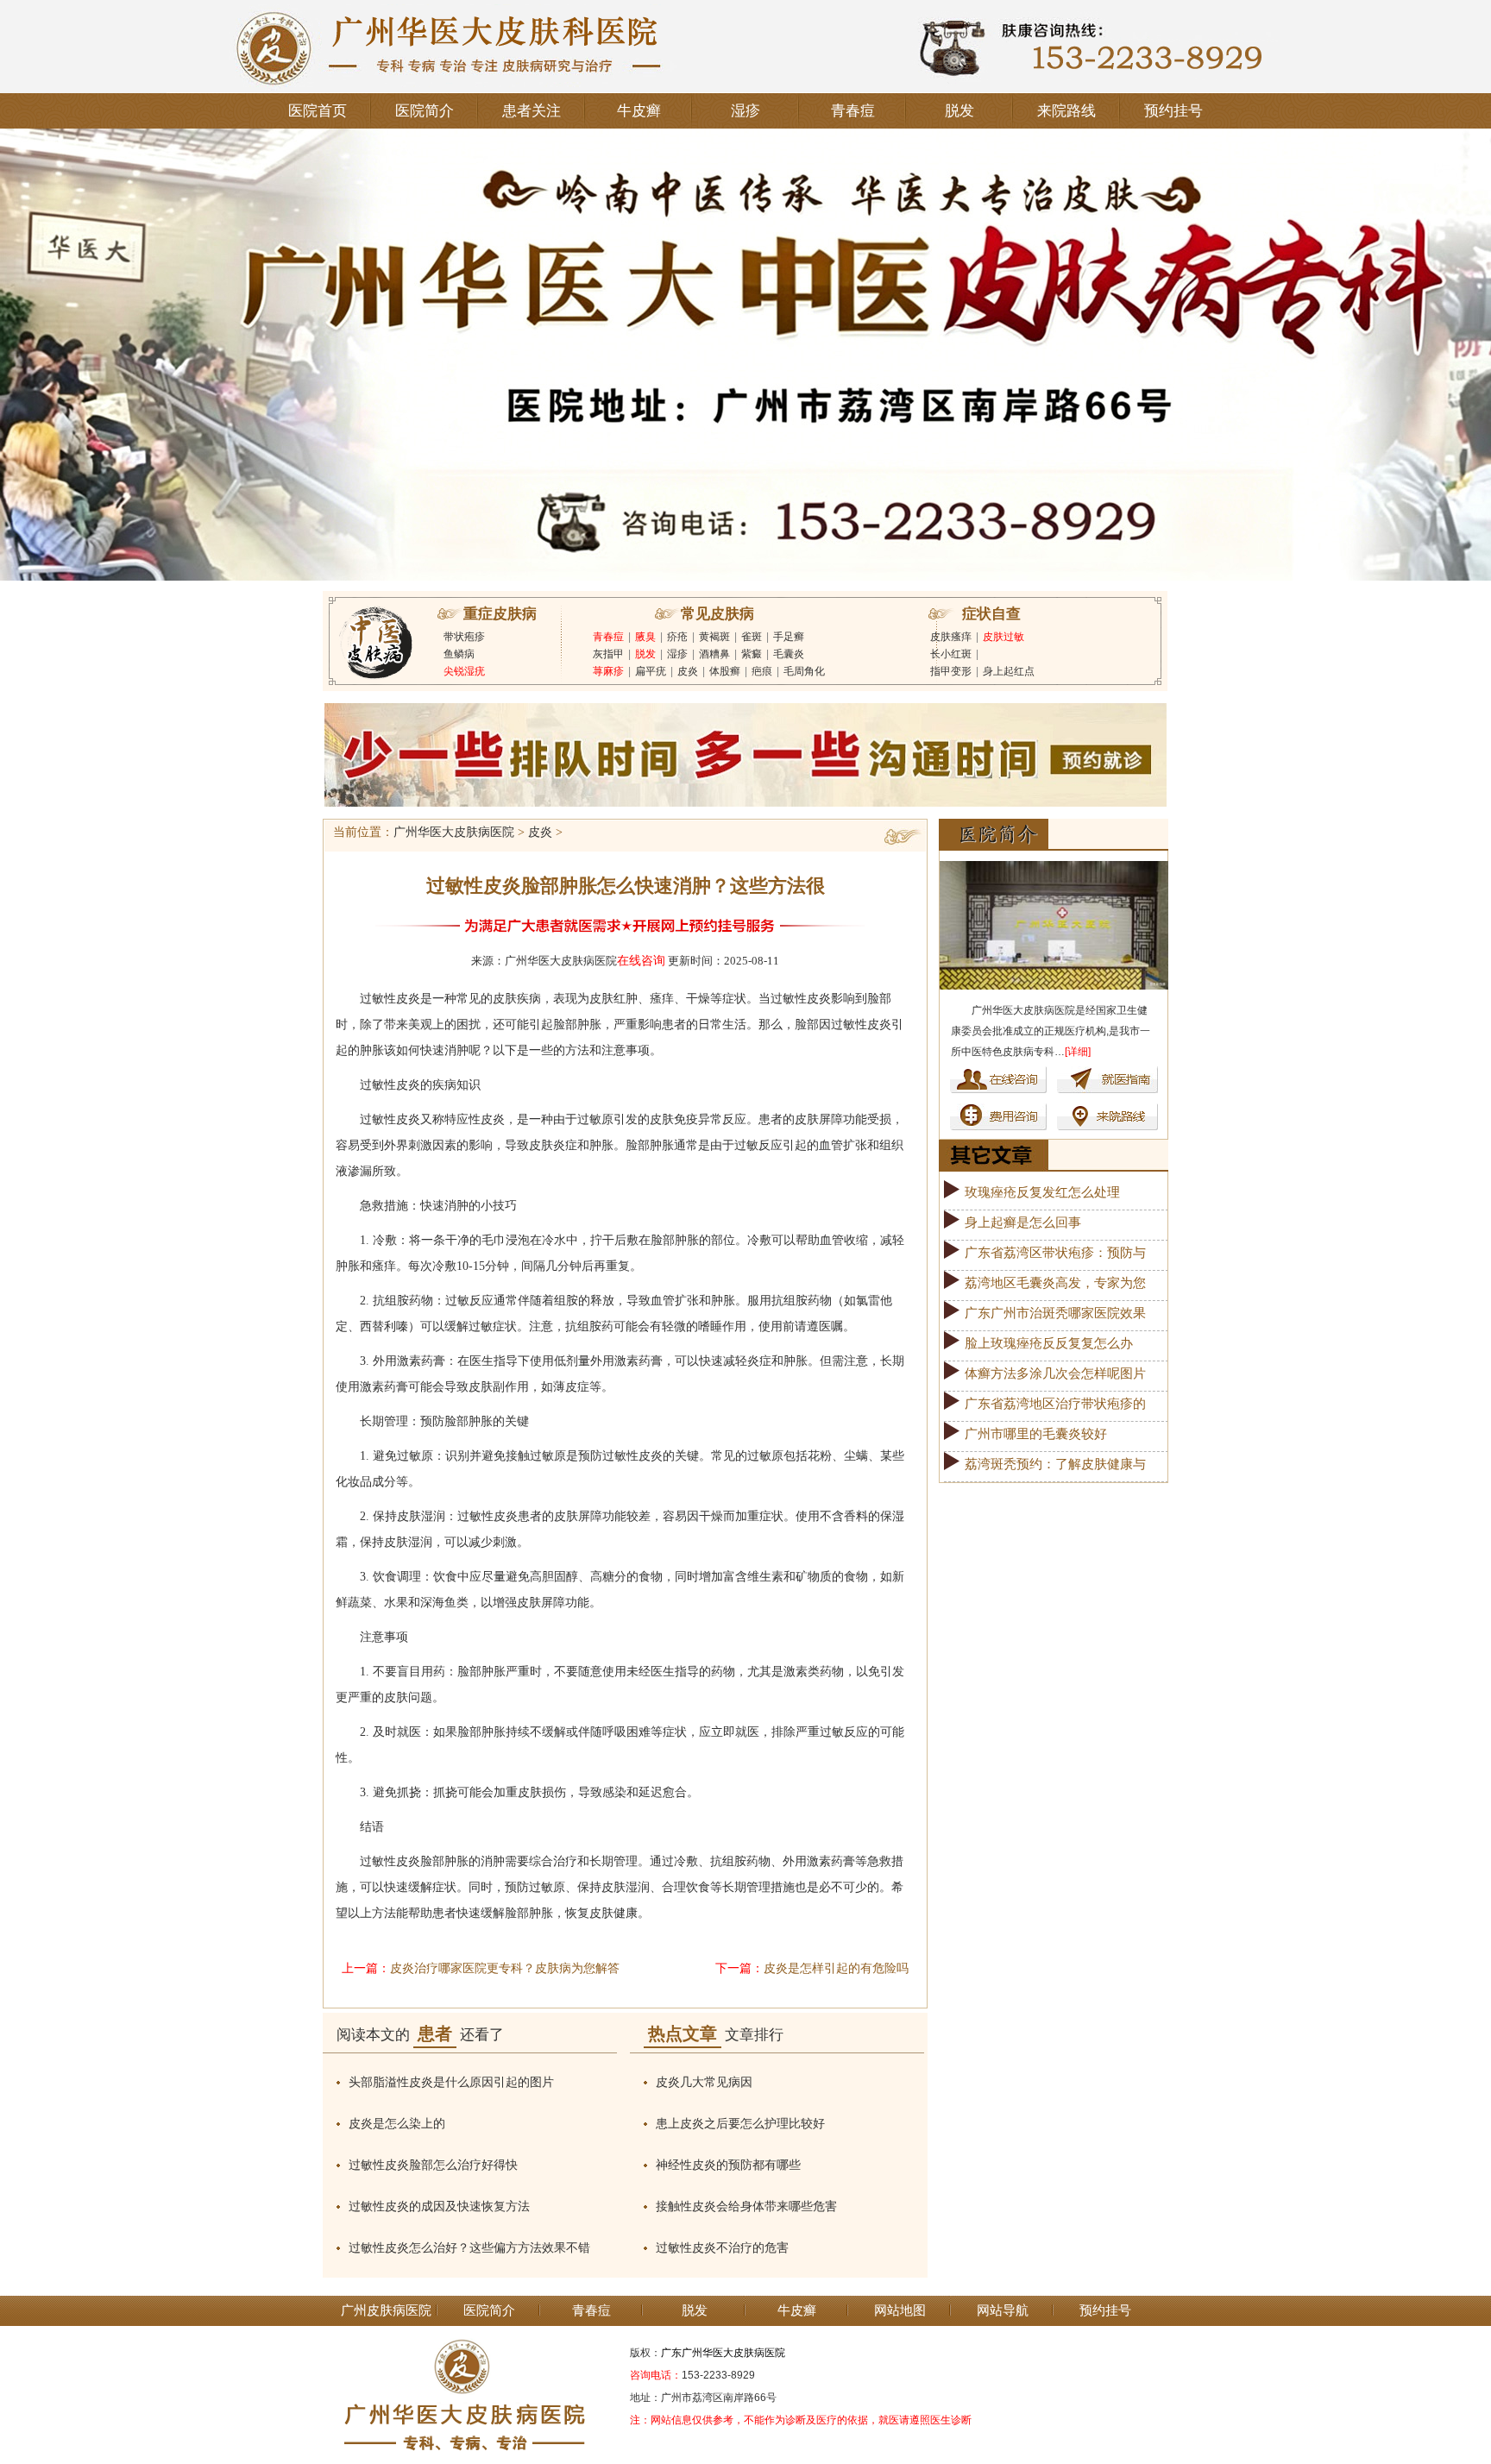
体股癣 (725, 671)
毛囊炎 (789, 654)
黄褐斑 (714, 637)
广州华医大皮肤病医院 (454, 832)
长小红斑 (951, 654)
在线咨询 (641, 961)
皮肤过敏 (1003, 637)
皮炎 (688, 671)
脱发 (959, 111)
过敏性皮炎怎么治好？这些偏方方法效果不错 (469, 2248)
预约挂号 (1173, 111)
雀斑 (752, 637)
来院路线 (1066, 111)
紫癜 (752, 654)
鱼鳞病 (459, 654)
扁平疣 (651, 671)
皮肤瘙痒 (951, 637)
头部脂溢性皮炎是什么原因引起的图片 (451, 2082)
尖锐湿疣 (464, 671)
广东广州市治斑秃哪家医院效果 (1055, 1313)
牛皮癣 (639, 111)
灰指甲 (608, 654)
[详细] (1078, 1052)
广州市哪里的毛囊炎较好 (1036, 1434)
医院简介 (425, 111)
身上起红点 (1009, 671)
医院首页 (318, 111)
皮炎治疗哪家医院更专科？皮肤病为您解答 (505, 1968)
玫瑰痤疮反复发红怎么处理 (1042, 1192)
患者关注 (532, 111)
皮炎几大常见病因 (704, 2082)
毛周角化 (804, 671)
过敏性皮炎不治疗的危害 (722, 2248)
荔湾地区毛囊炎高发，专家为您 (1055, 1283)
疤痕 (762, 671)
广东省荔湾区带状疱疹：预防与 (1055, 1253)
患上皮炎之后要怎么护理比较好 (740, 2124)
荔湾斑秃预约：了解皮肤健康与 (1055, 1464)
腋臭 (645, 637)
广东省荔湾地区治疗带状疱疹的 (1055, 1404)
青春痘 (853, 111)
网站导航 (1003, 2310)
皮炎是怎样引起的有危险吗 (836, 1968)
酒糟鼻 (714, 654)
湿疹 (745, 111)
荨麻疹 (608, 671)
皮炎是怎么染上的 (397, 2124)
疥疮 (677, 637)
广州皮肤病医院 (386, 2310)
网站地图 (900, 2310)
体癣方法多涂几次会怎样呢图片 (1055, 1373)
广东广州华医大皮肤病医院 (723, 2353)
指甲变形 (951, 671)
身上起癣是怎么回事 (1023, 1223)
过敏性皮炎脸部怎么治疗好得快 (433, 2165)
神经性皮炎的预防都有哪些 (728, 2165)
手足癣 (789, 637)
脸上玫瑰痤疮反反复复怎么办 (1049, 1343)
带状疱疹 (464, 637)
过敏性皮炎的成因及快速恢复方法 (439, 2206)
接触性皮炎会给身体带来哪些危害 (746, 2206)
